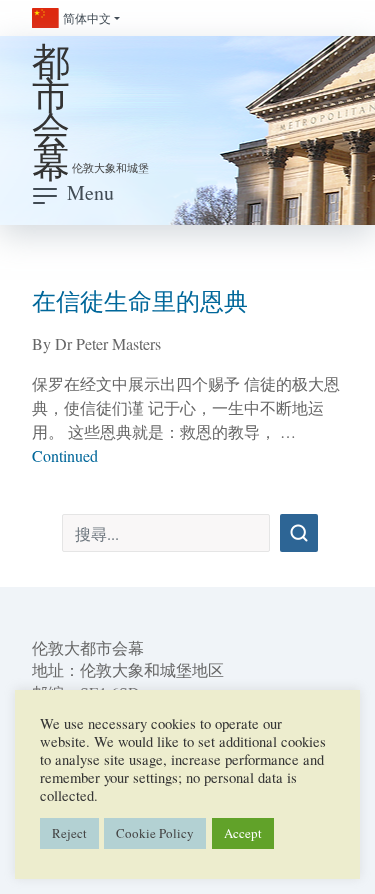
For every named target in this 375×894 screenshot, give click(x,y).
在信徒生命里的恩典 (140, 301)
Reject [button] (69, 833)
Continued (65, 455)
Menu (90, 192)
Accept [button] (243, 833)
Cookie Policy (155, 833)
